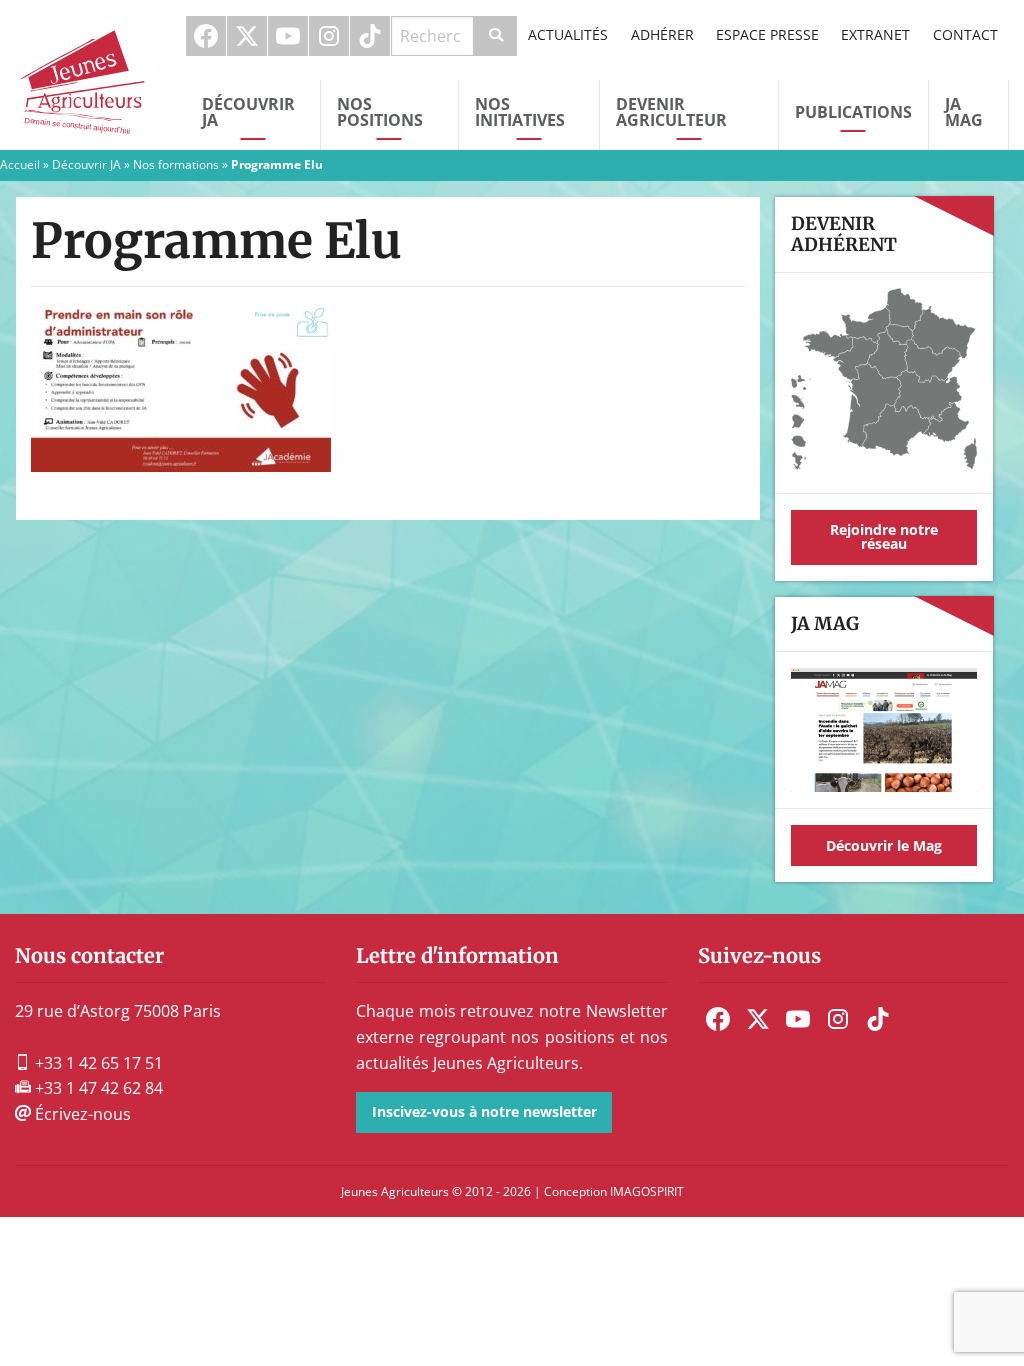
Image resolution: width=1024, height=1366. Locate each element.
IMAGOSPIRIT (647, 1191)
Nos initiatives (520, 112)
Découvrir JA (248, 112)
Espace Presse (767, 34)
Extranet (875, 34)
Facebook (206, 36)
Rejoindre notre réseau (884, 536)
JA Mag (964, 112)
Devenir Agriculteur (671, 112)
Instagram (329, 36)
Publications (853, 112)
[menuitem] (206, 36)
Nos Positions (380, 112)
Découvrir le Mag (884, 845)
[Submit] (495, 36)
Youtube (288, 36)
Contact (965, 34)
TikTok (370, 36)
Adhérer (662, 34)
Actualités (568, 34)
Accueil (20, 164)
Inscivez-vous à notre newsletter (484, 1111)
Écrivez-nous (81, 1114)
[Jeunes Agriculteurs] (85, 73)
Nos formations (176, 164)
